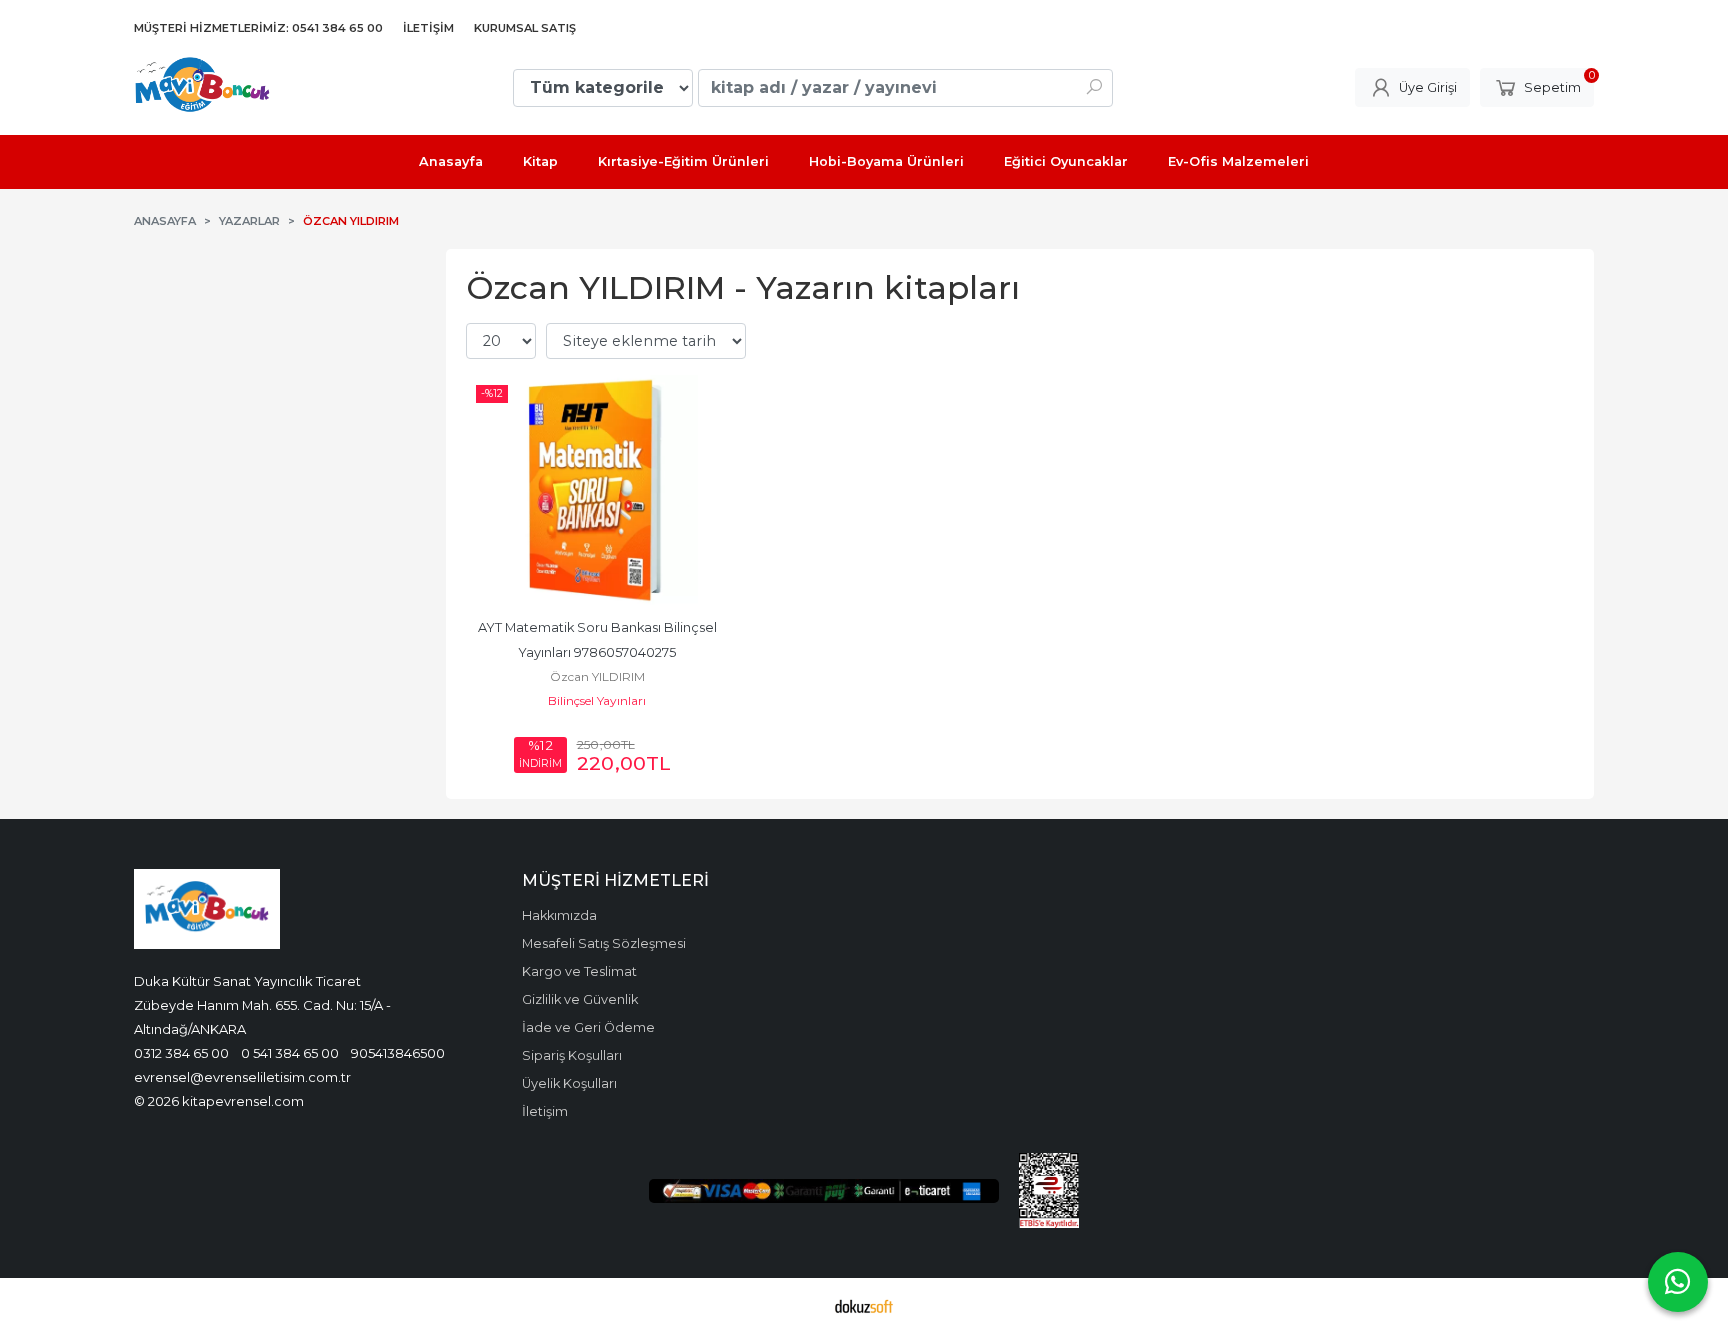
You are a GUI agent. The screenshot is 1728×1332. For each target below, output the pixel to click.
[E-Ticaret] (864, 1305)
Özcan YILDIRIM (597, 676)
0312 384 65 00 (181, 1053)
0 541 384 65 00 (290, 1053)
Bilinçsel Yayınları (597, 700)
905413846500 (398, 1053)
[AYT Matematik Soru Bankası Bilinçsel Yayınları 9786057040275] (597, 490)
